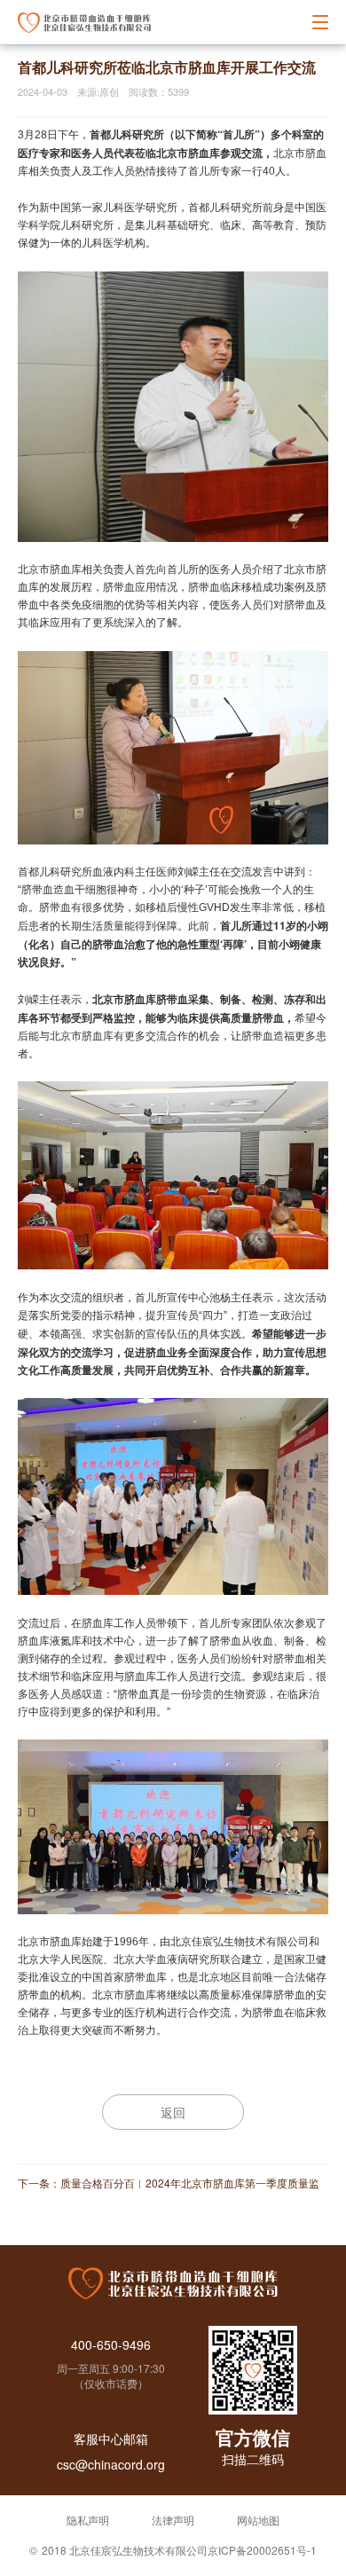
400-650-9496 (111, 2344)
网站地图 (258, 2520)
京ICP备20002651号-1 (262, 2550)
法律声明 (173, 2520)
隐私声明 (88, 2520)
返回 (173, 2112)
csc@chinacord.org (111, 2464)
